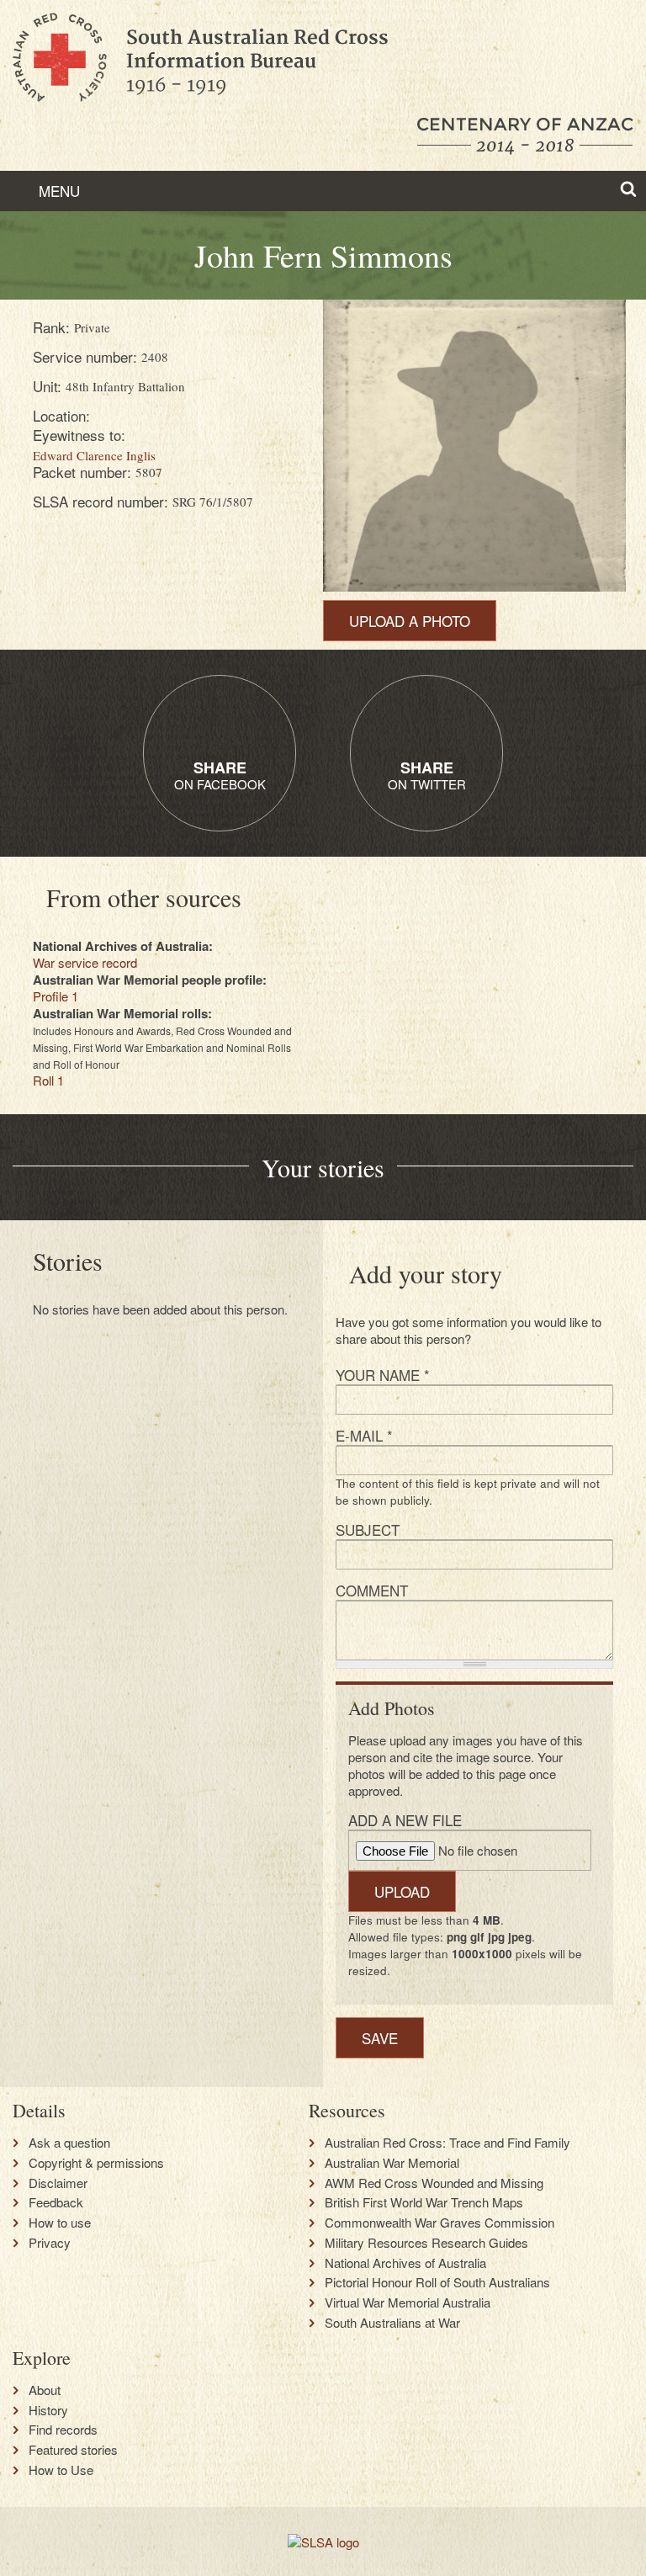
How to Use (61, 2470)
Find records (63, 2430)
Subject (368, 1530)
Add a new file (405, 1820)
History (48, 2410)
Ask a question (69, 2143)
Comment (372, 1590)
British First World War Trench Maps (424, 2202)
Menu (57, 191)
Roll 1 (48, 1080)
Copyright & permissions (96, 2163)
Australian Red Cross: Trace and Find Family (447, 2143)
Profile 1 (56, 996)
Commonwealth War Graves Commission (439, 2223)
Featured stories (73, 2450)
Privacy (50, 2243)
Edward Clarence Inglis (94, 455)
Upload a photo (410, 621)
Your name (383, 1375)
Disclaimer (58, 2183)
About (45, 2390)
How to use (60, 2223)
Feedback (56, 2202)
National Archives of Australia (405, 2263)
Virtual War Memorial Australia (408, 2302)
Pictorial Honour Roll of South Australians (437, 2282)
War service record (85, 962)
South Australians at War (392, 2323)
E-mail (364, 1435)
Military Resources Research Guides (426, 2243)
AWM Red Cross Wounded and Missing (434, 2183)
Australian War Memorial (392, 2163)
